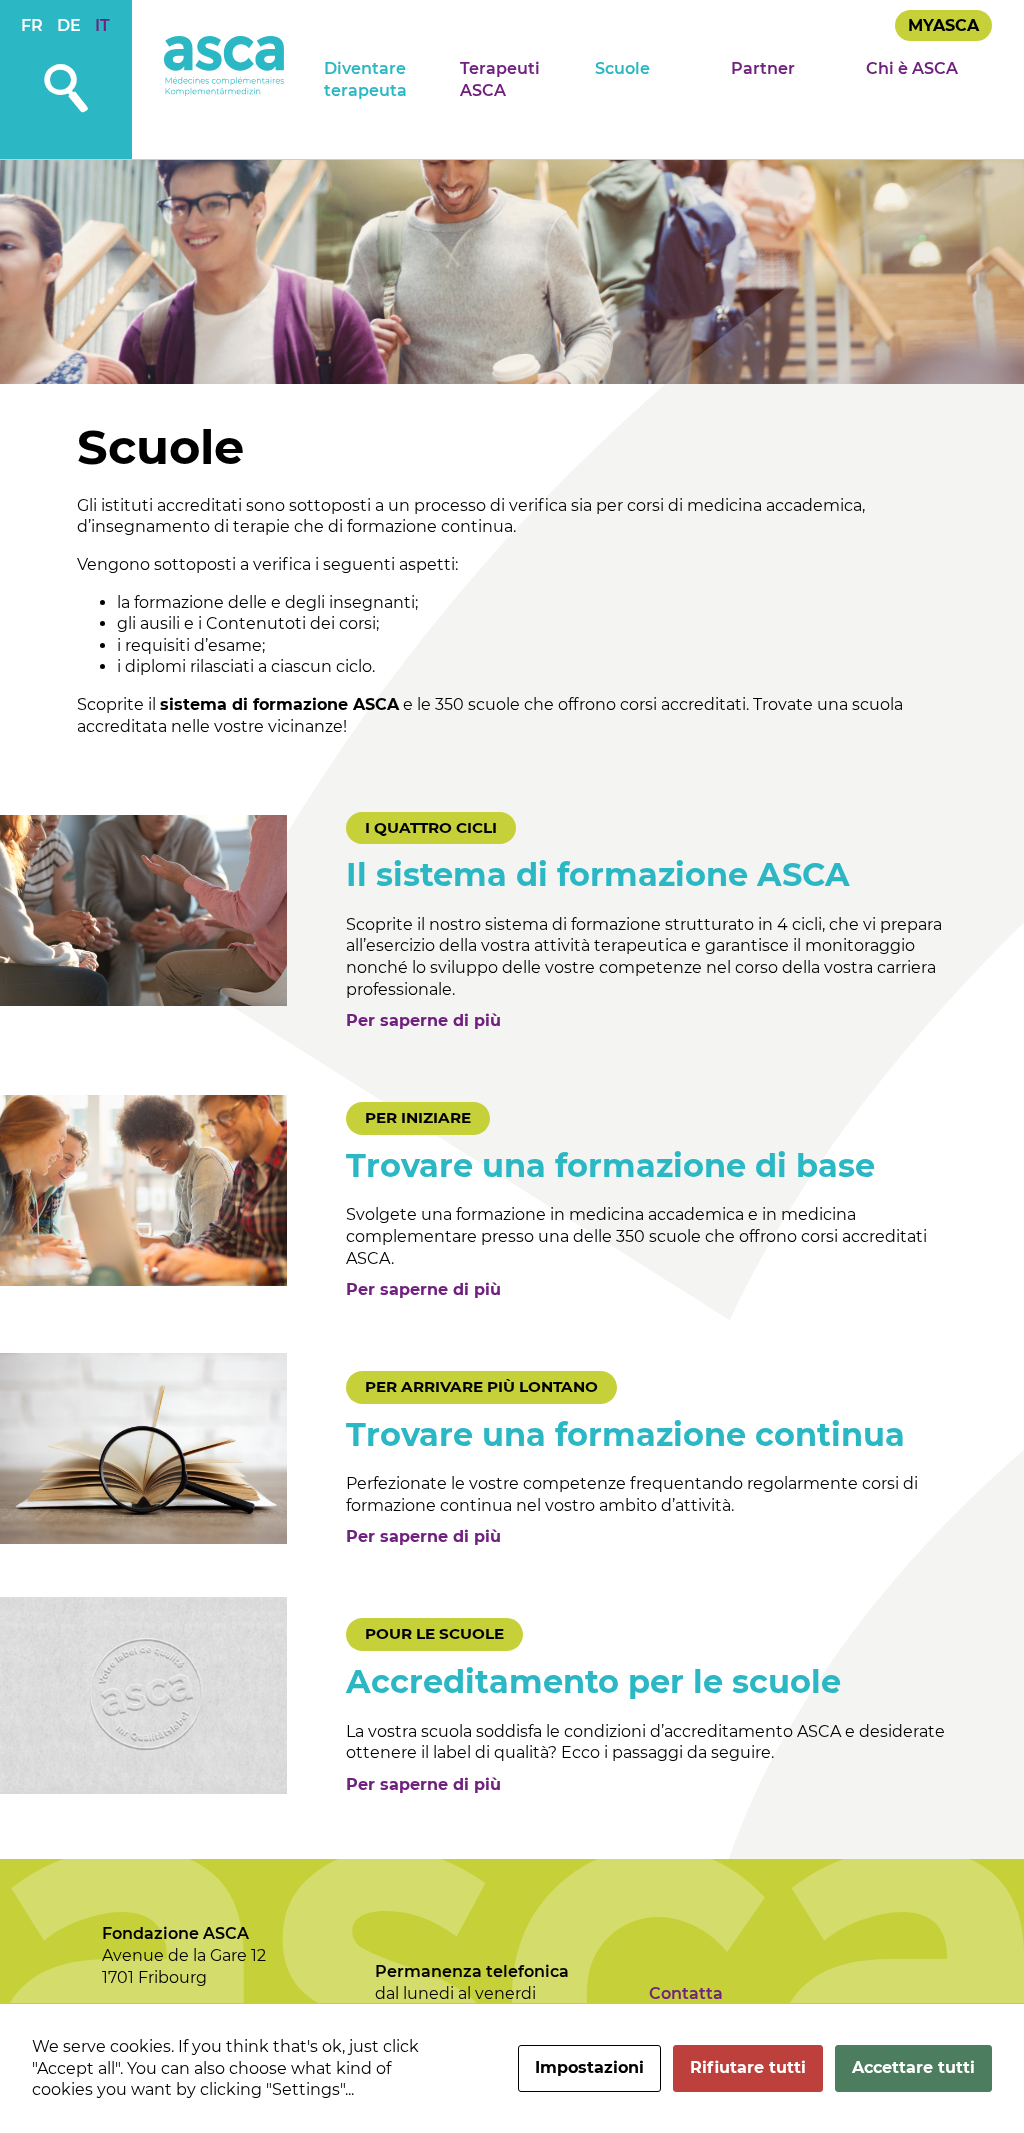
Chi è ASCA (912, 68)
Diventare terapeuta (365, 79)
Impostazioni (589, 2067)
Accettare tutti (913, 2067)
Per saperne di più (423, 1020)
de (69, 25)
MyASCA (943, 25)
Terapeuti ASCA (500, 79)
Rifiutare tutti (748, 2067)
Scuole (622, 68)
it (102, 25)
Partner (763, 68)
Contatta (686, 1993)
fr (32, 25)
